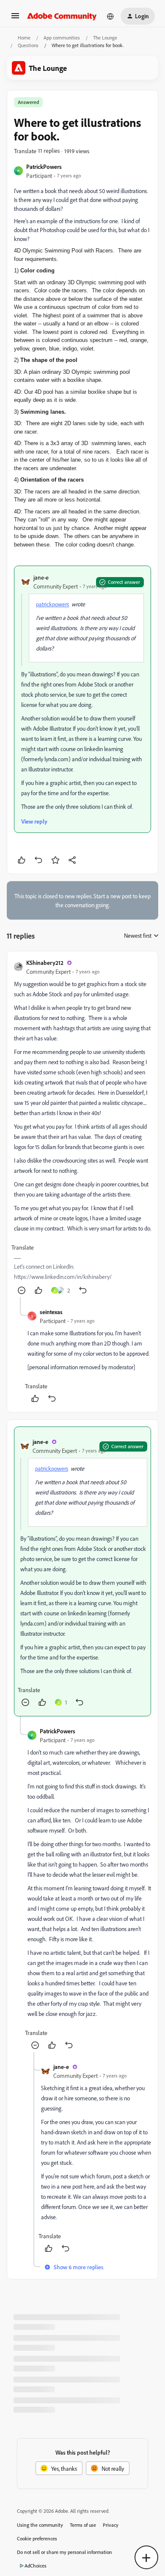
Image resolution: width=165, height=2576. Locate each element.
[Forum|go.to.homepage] (62, 16)
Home (24, 38)
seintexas (51, 1312)
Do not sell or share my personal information (65, 2552)
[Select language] (110, 16)
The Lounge (105, 38)
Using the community (40, 2525)
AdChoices (36, 2566)
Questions (28, 45)
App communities (62, 38)
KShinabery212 (45, 963)
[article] (82, 1128)
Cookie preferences (37, 2538)
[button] (15, 18)
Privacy (111, 2525)
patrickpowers (52, 604)
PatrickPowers (44, 167)
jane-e (41, 577)
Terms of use (83, 2525)
